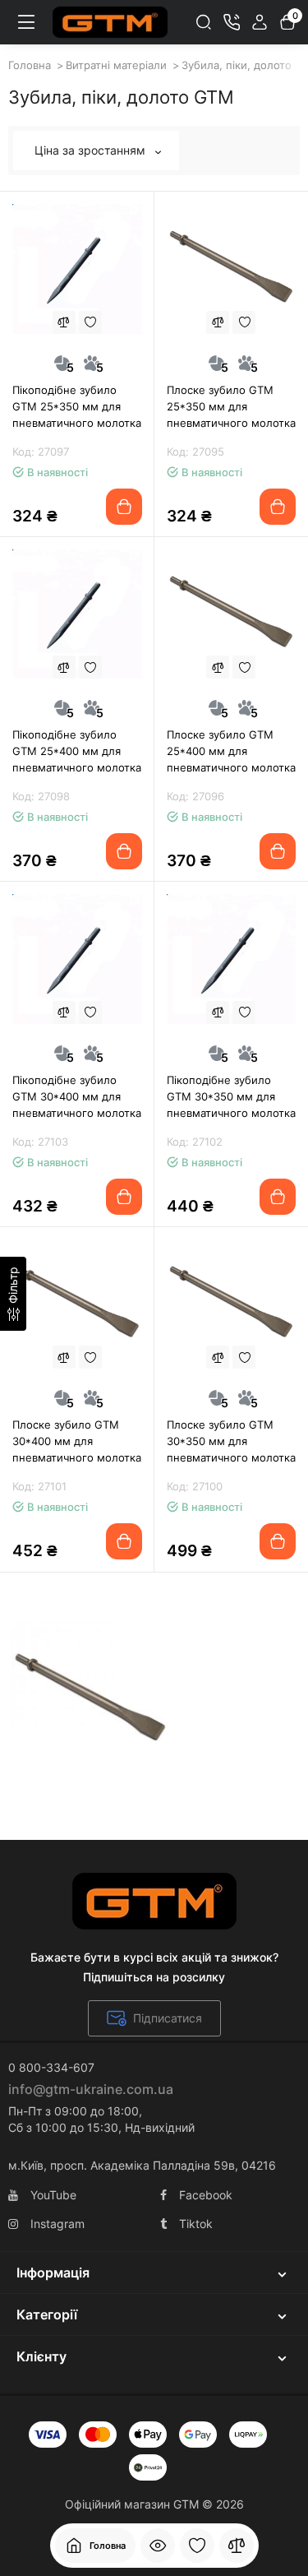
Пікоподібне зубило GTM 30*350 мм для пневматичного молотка (231, 1096)
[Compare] (64, 322)
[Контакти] (232, 22)
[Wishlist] (90, 322)
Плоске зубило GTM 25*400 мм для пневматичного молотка (231, 751)
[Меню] (26, 22)
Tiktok (196, 2224)
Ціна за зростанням (92, 150)
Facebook (206, 2195)
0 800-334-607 (51, 2067)
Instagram (57, 2224)
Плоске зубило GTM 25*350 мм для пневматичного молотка (231, 406)
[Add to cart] (124, 507)
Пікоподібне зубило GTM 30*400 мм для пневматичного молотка (77, 1096)
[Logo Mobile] (110, 22)
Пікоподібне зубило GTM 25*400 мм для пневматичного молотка (77, 751)
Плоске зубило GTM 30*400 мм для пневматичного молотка (77, 1441)
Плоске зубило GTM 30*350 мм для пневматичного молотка (231, 1441)
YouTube (53, 2195)
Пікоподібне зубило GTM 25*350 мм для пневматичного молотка (77, 406)
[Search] (204, 22)
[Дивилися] (158, 2546)
